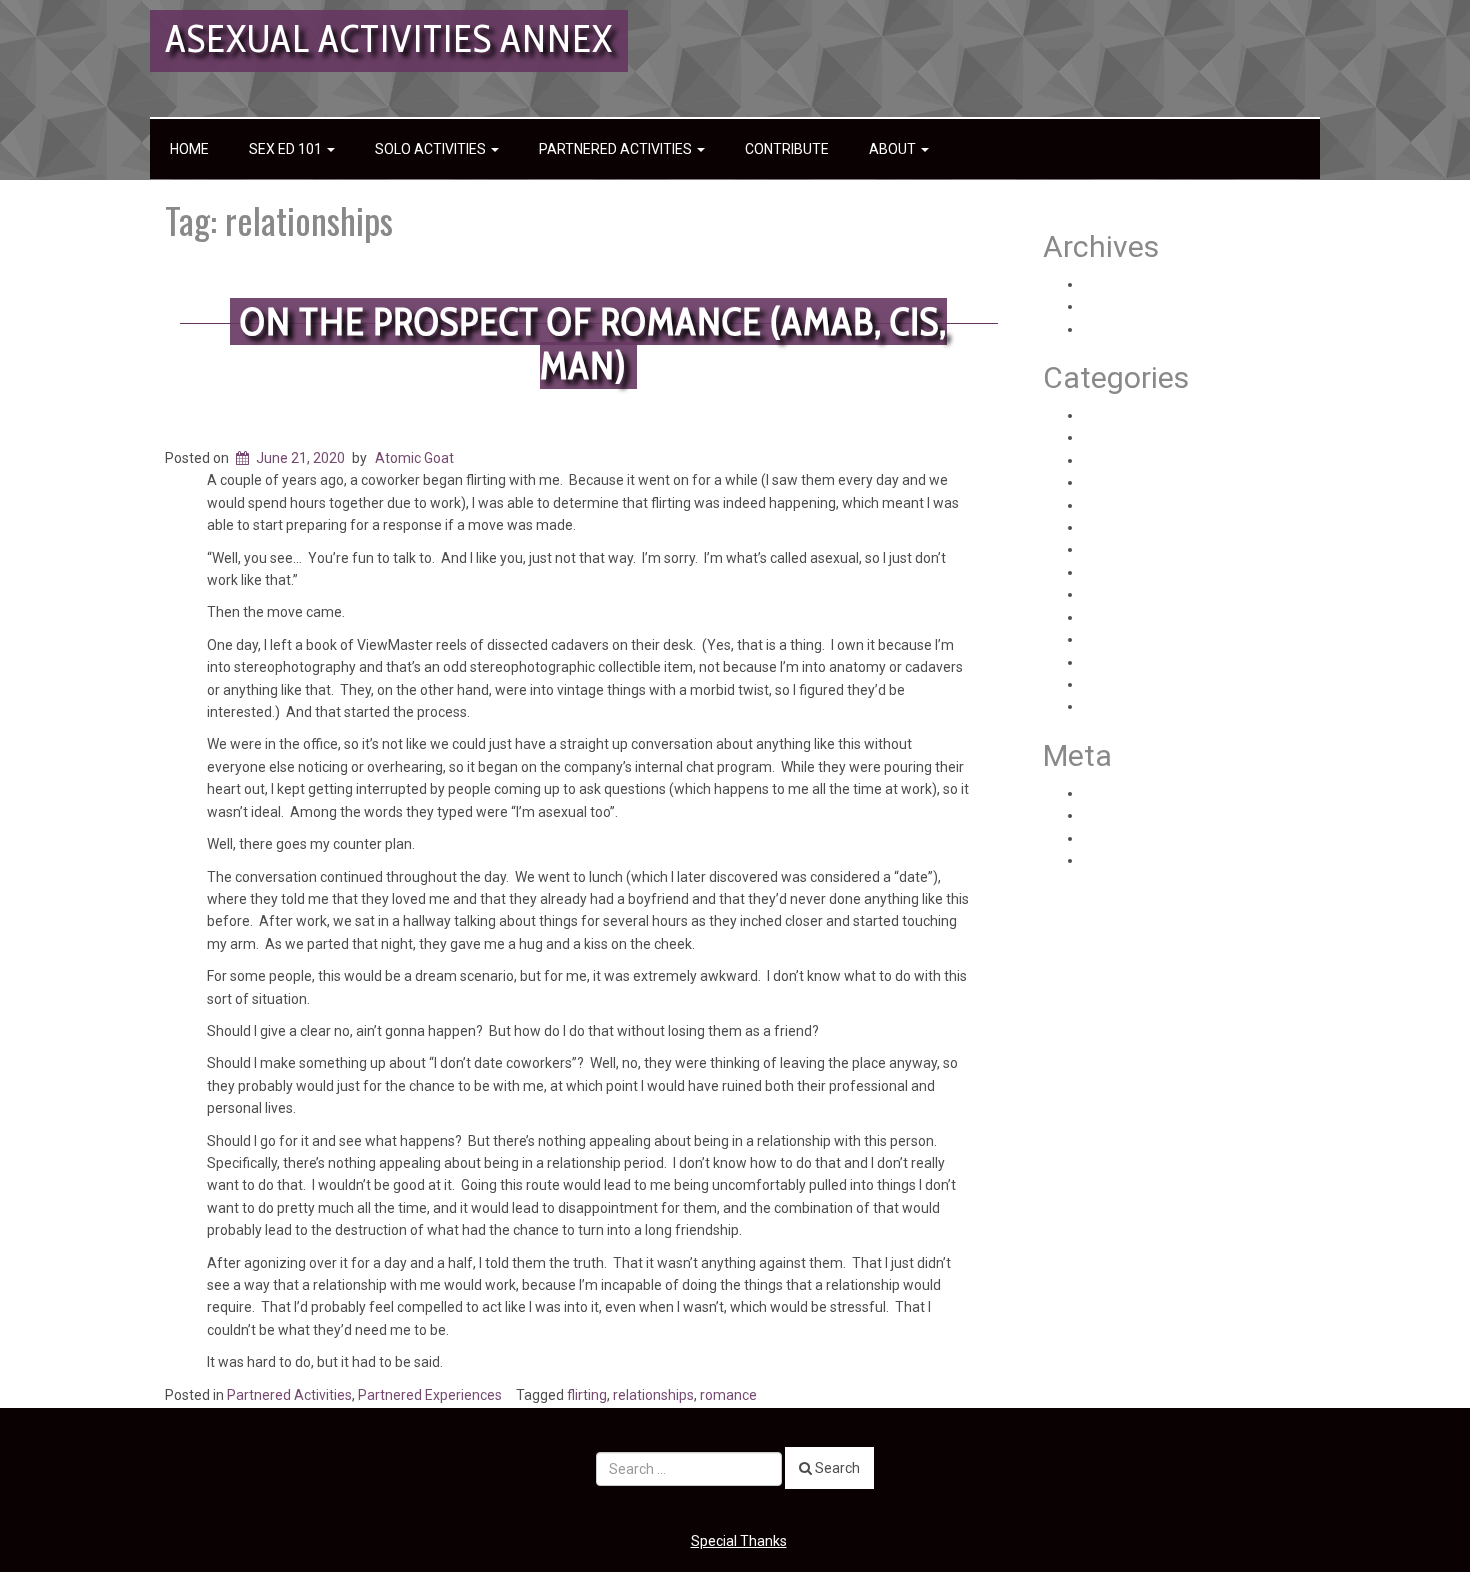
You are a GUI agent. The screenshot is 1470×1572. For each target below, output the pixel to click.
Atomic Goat (414, 458)
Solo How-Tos (1126, 684)
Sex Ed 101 (287, 149)
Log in (1101, 793)
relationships (653, 1395)
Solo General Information (1162, 662)
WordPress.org (1129, 860)
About (894, 149)
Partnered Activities (617, 149)
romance (728, 1395)
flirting (587, 1395)
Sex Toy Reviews (1136, 594)
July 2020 (1113, 306)
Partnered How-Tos (1144, 549)
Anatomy (1112, 415)
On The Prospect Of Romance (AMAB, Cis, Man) (593, 343)
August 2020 (1123, 284)
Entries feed (1121, 815)
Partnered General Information (1180, 527)
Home (189, 149)
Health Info (1117, 437)
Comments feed (1135, 838)
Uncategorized (1129, 706)
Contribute (787, 149)
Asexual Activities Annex (389, 38)
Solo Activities (432, 149)
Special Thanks (739, 1541)
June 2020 (1116, 329)
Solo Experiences (1137, 639)
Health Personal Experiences (1173, 460)
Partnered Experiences (430, 1395)
